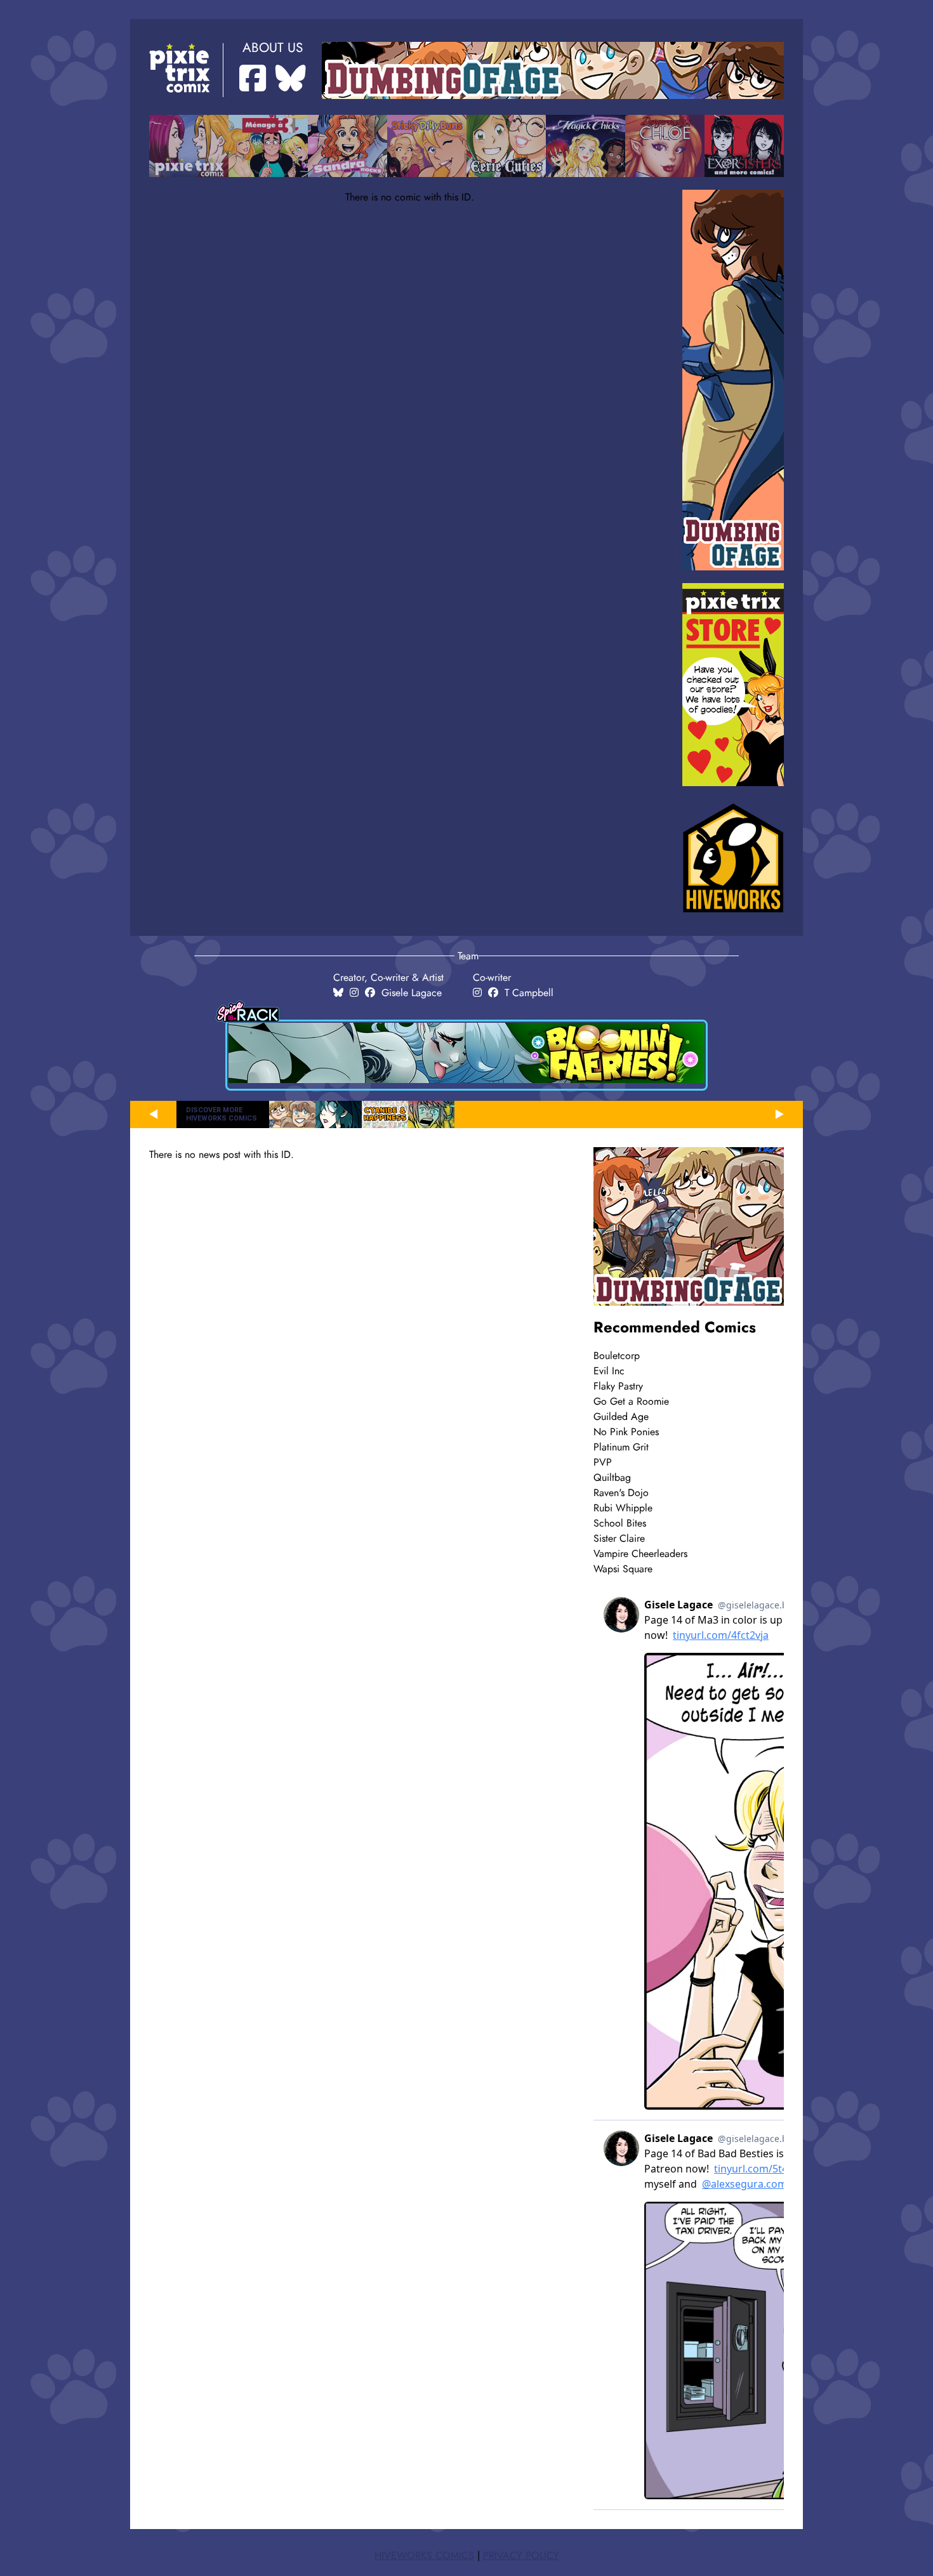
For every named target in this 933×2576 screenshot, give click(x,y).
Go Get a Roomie (631, 1402)
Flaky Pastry (618, 1386)
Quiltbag (612, 1478)
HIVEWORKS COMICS (424, 2556)
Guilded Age (621, 1417)
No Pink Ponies (626, 1432)
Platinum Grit (621, 1447)
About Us (273, 48)
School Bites (620, 1523)
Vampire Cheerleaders (640, 1554)
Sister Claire (619, 1539)
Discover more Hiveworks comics (222, 1114)
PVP (603, 1462)
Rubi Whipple (623, 1508)
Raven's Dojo (621, 1493)
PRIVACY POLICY (521, 2556)
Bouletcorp (617, 1356)
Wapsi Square (623, 1569)
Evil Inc (609, 1371)
